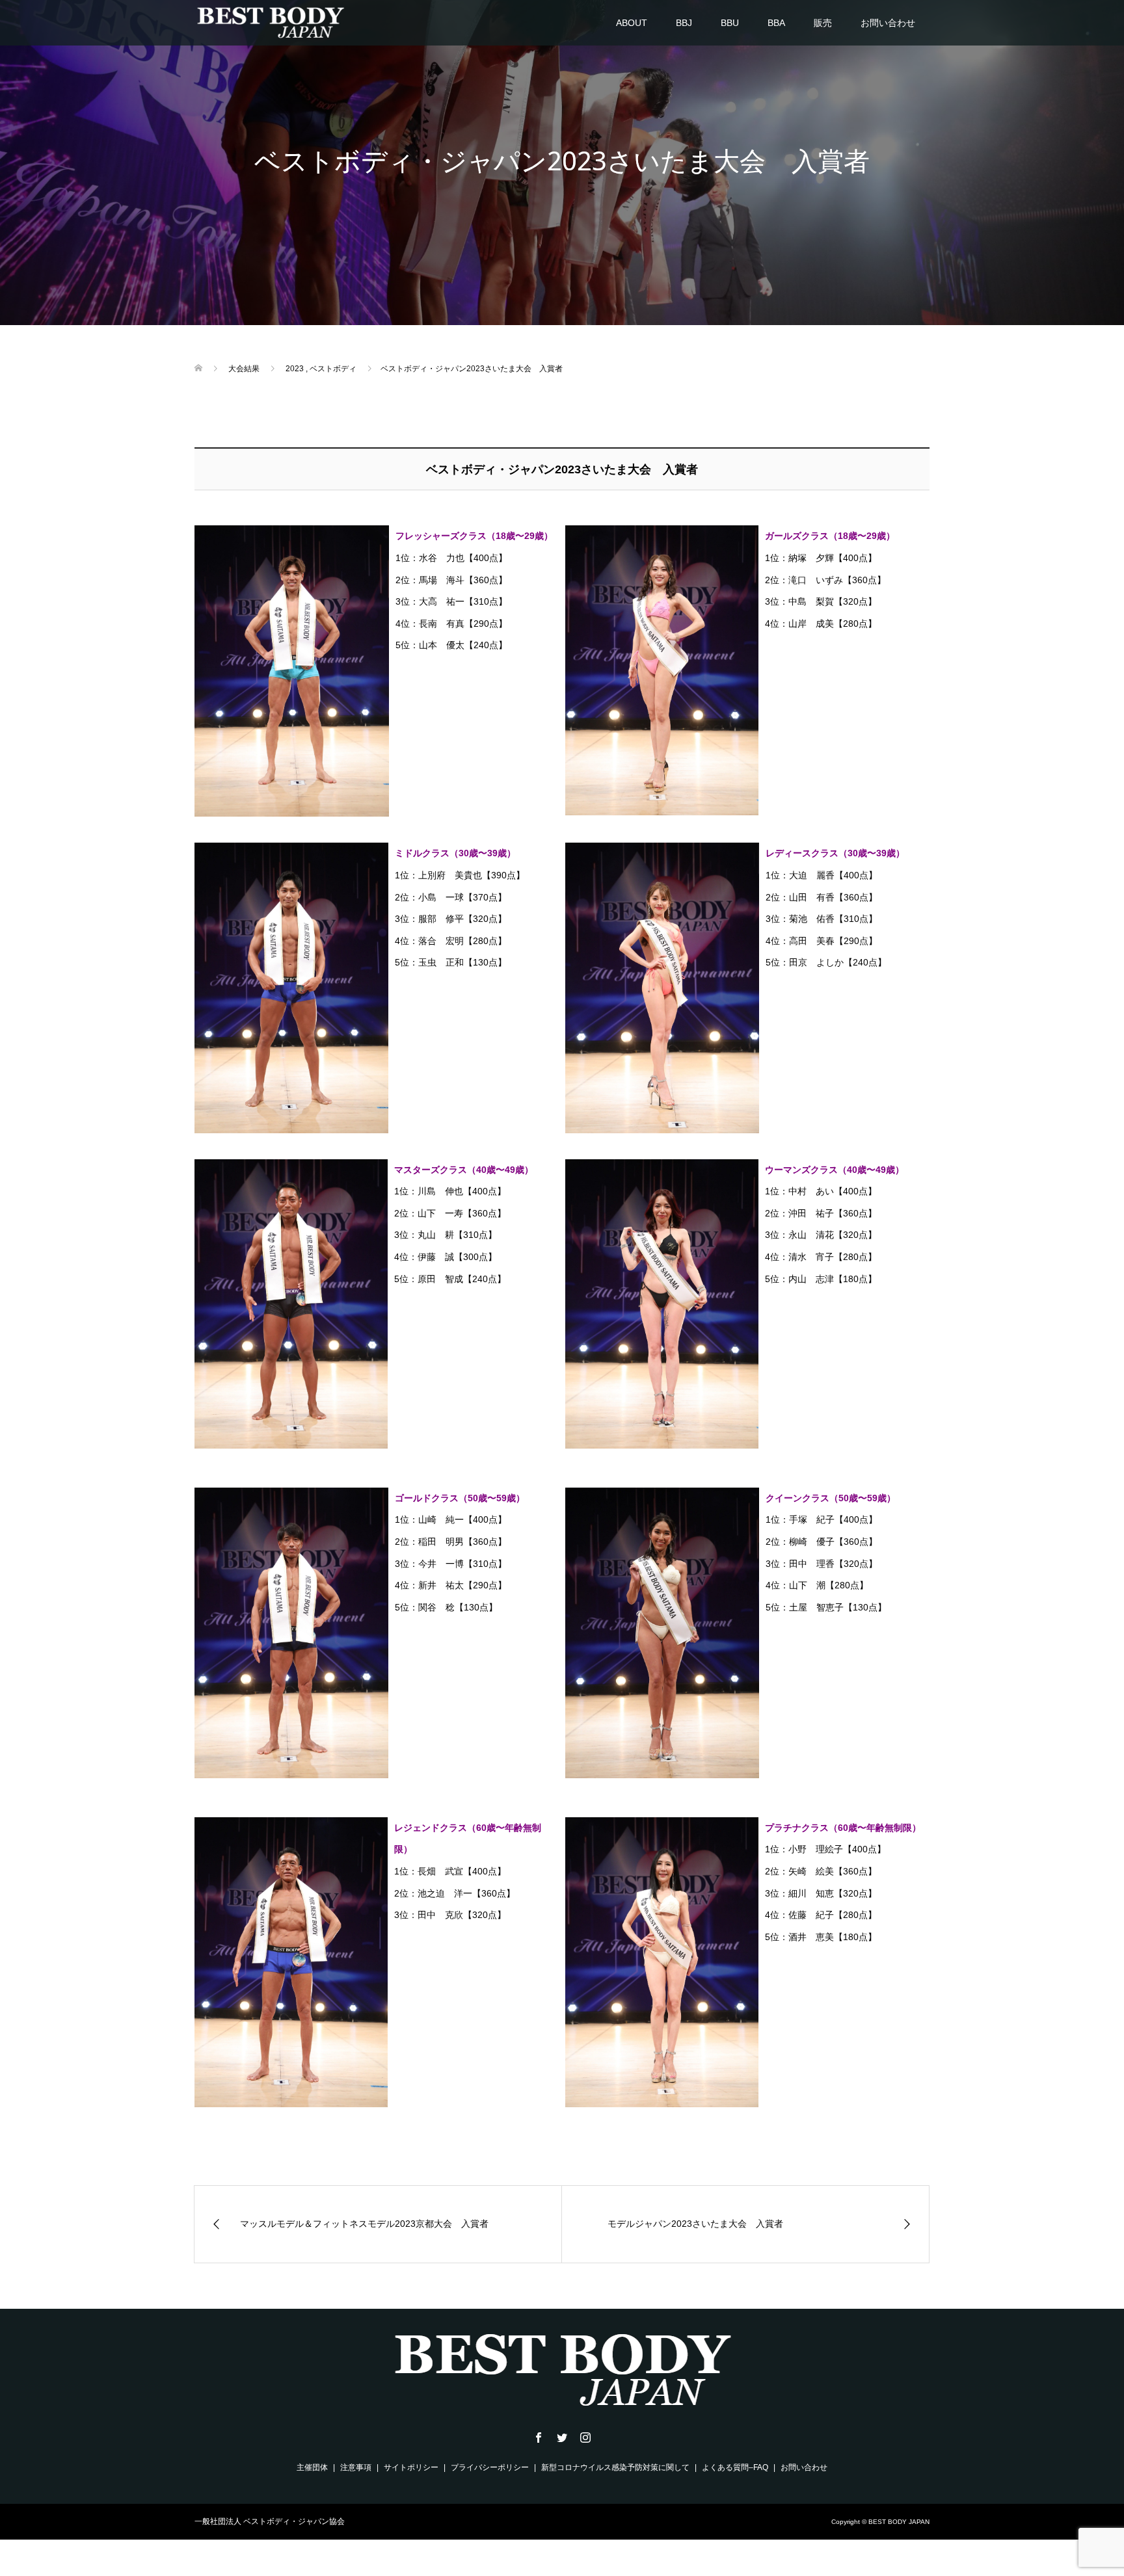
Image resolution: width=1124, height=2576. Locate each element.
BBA (776, 23)
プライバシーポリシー (490, 2467)
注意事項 (356, 2467)
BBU (730, 23)
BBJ (684, 23)
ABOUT (632, 23)
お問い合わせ (888, 23)
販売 (823, 23)
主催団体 (312, 2467)
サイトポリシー (411, 2467)
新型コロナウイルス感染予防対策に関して (615, 2467)
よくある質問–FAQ (735, 2467)
